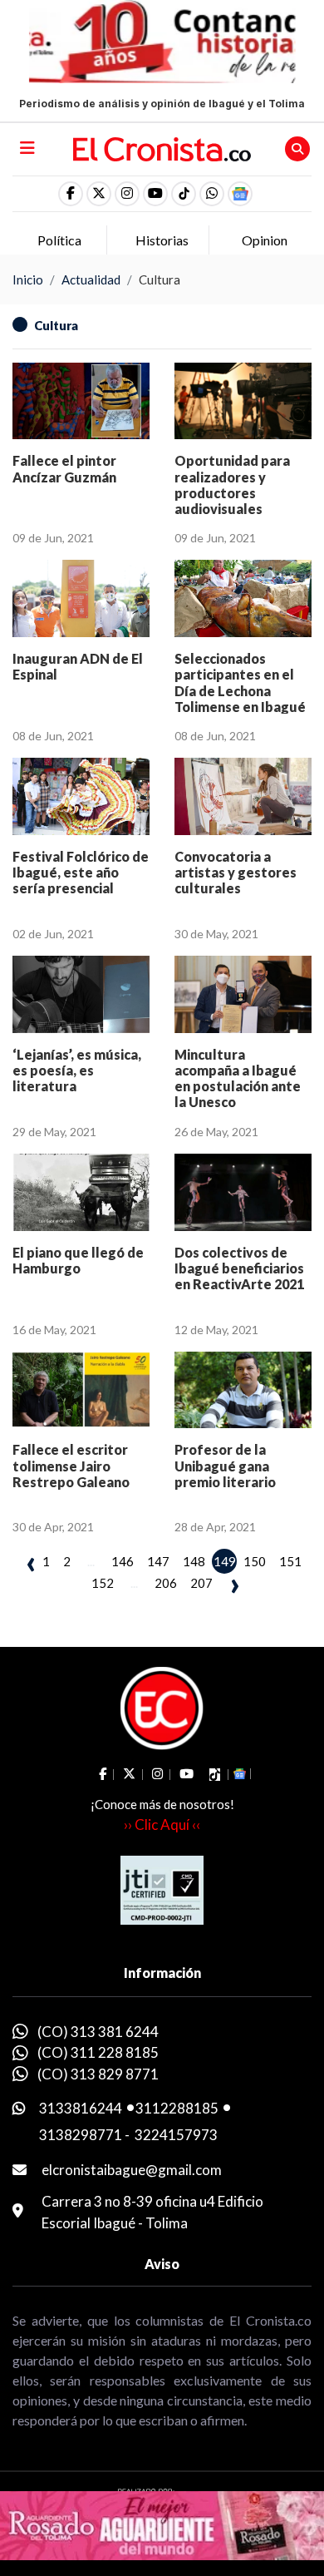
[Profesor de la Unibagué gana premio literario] (243, 1390)
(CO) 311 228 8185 (98, 2052)
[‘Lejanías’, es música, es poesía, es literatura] (81, 994)
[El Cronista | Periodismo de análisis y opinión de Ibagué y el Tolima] (162, 147)
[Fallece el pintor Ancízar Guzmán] (81, 401)
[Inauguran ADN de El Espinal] (81, 598)
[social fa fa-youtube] (155, 194)
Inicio (28, 279)
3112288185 (177, 2108)
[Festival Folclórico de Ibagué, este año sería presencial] (81, 796)
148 (194, 1561)
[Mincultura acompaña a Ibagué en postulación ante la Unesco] (243, 994)
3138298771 (81, 2135)
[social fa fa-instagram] (127, 194)
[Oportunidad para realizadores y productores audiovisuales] (243, 401)
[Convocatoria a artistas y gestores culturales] (243, 796)
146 (123, 1561)
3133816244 (81, 2108)
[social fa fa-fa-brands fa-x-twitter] (99, 194)
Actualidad (91, 279)
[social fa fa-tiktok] (184, 194)
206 (166, 1583)
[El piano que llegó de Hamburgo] (81, 1192)
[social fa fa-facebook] (71, 194)
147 (158, 1561)
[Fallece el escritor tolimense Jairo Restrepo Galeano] (81, 1390)
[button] (212, 194)
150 (255, 1561)
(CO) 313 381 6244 (98, 2032)
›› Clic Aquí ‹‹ (162, 1824)
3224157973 (176, 2135)
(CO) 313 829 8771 (98, 2074)
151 (290, 1561)
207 (201, 1583)
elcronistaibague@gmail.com (132, 2170)
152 (103, 1583)
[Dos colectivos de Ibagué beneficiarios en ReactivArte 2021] (243, 1192)
